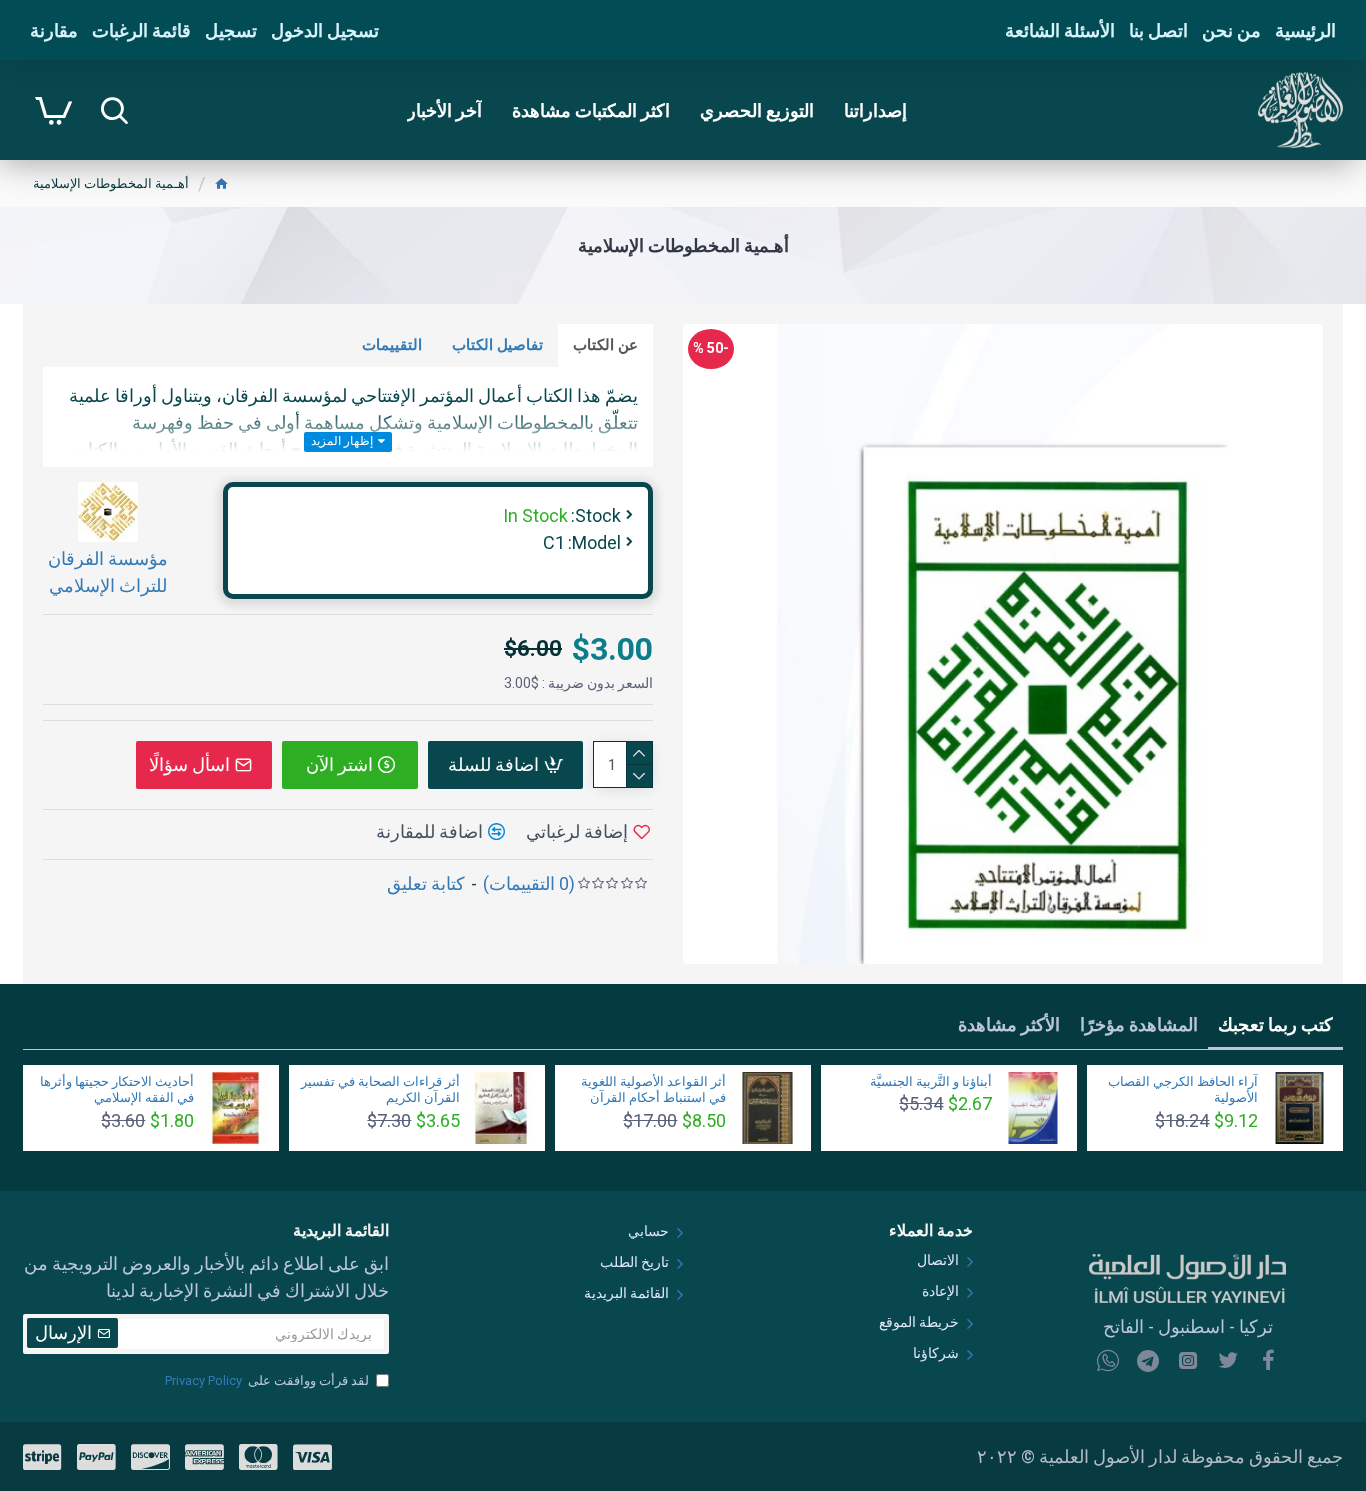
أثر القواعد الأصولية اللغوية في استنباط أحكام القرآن (653, 1090)
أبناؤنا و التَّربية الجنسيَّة (931, 1081)
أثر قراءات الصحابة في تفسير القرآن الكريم (380, 1090)
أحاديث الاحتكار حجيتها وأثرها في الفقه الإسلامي (117, 1090)
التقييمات (392, 345)
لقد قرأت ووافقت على (267, 1380)
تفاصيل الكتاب (497, 345)
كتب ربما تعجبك (1275, 1024)
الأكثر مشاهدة (1009, 1024)
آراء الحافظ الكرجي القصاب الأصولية (1183, 1090)
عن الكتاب (605, 345)
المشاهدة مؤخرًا (1139, 1024)
